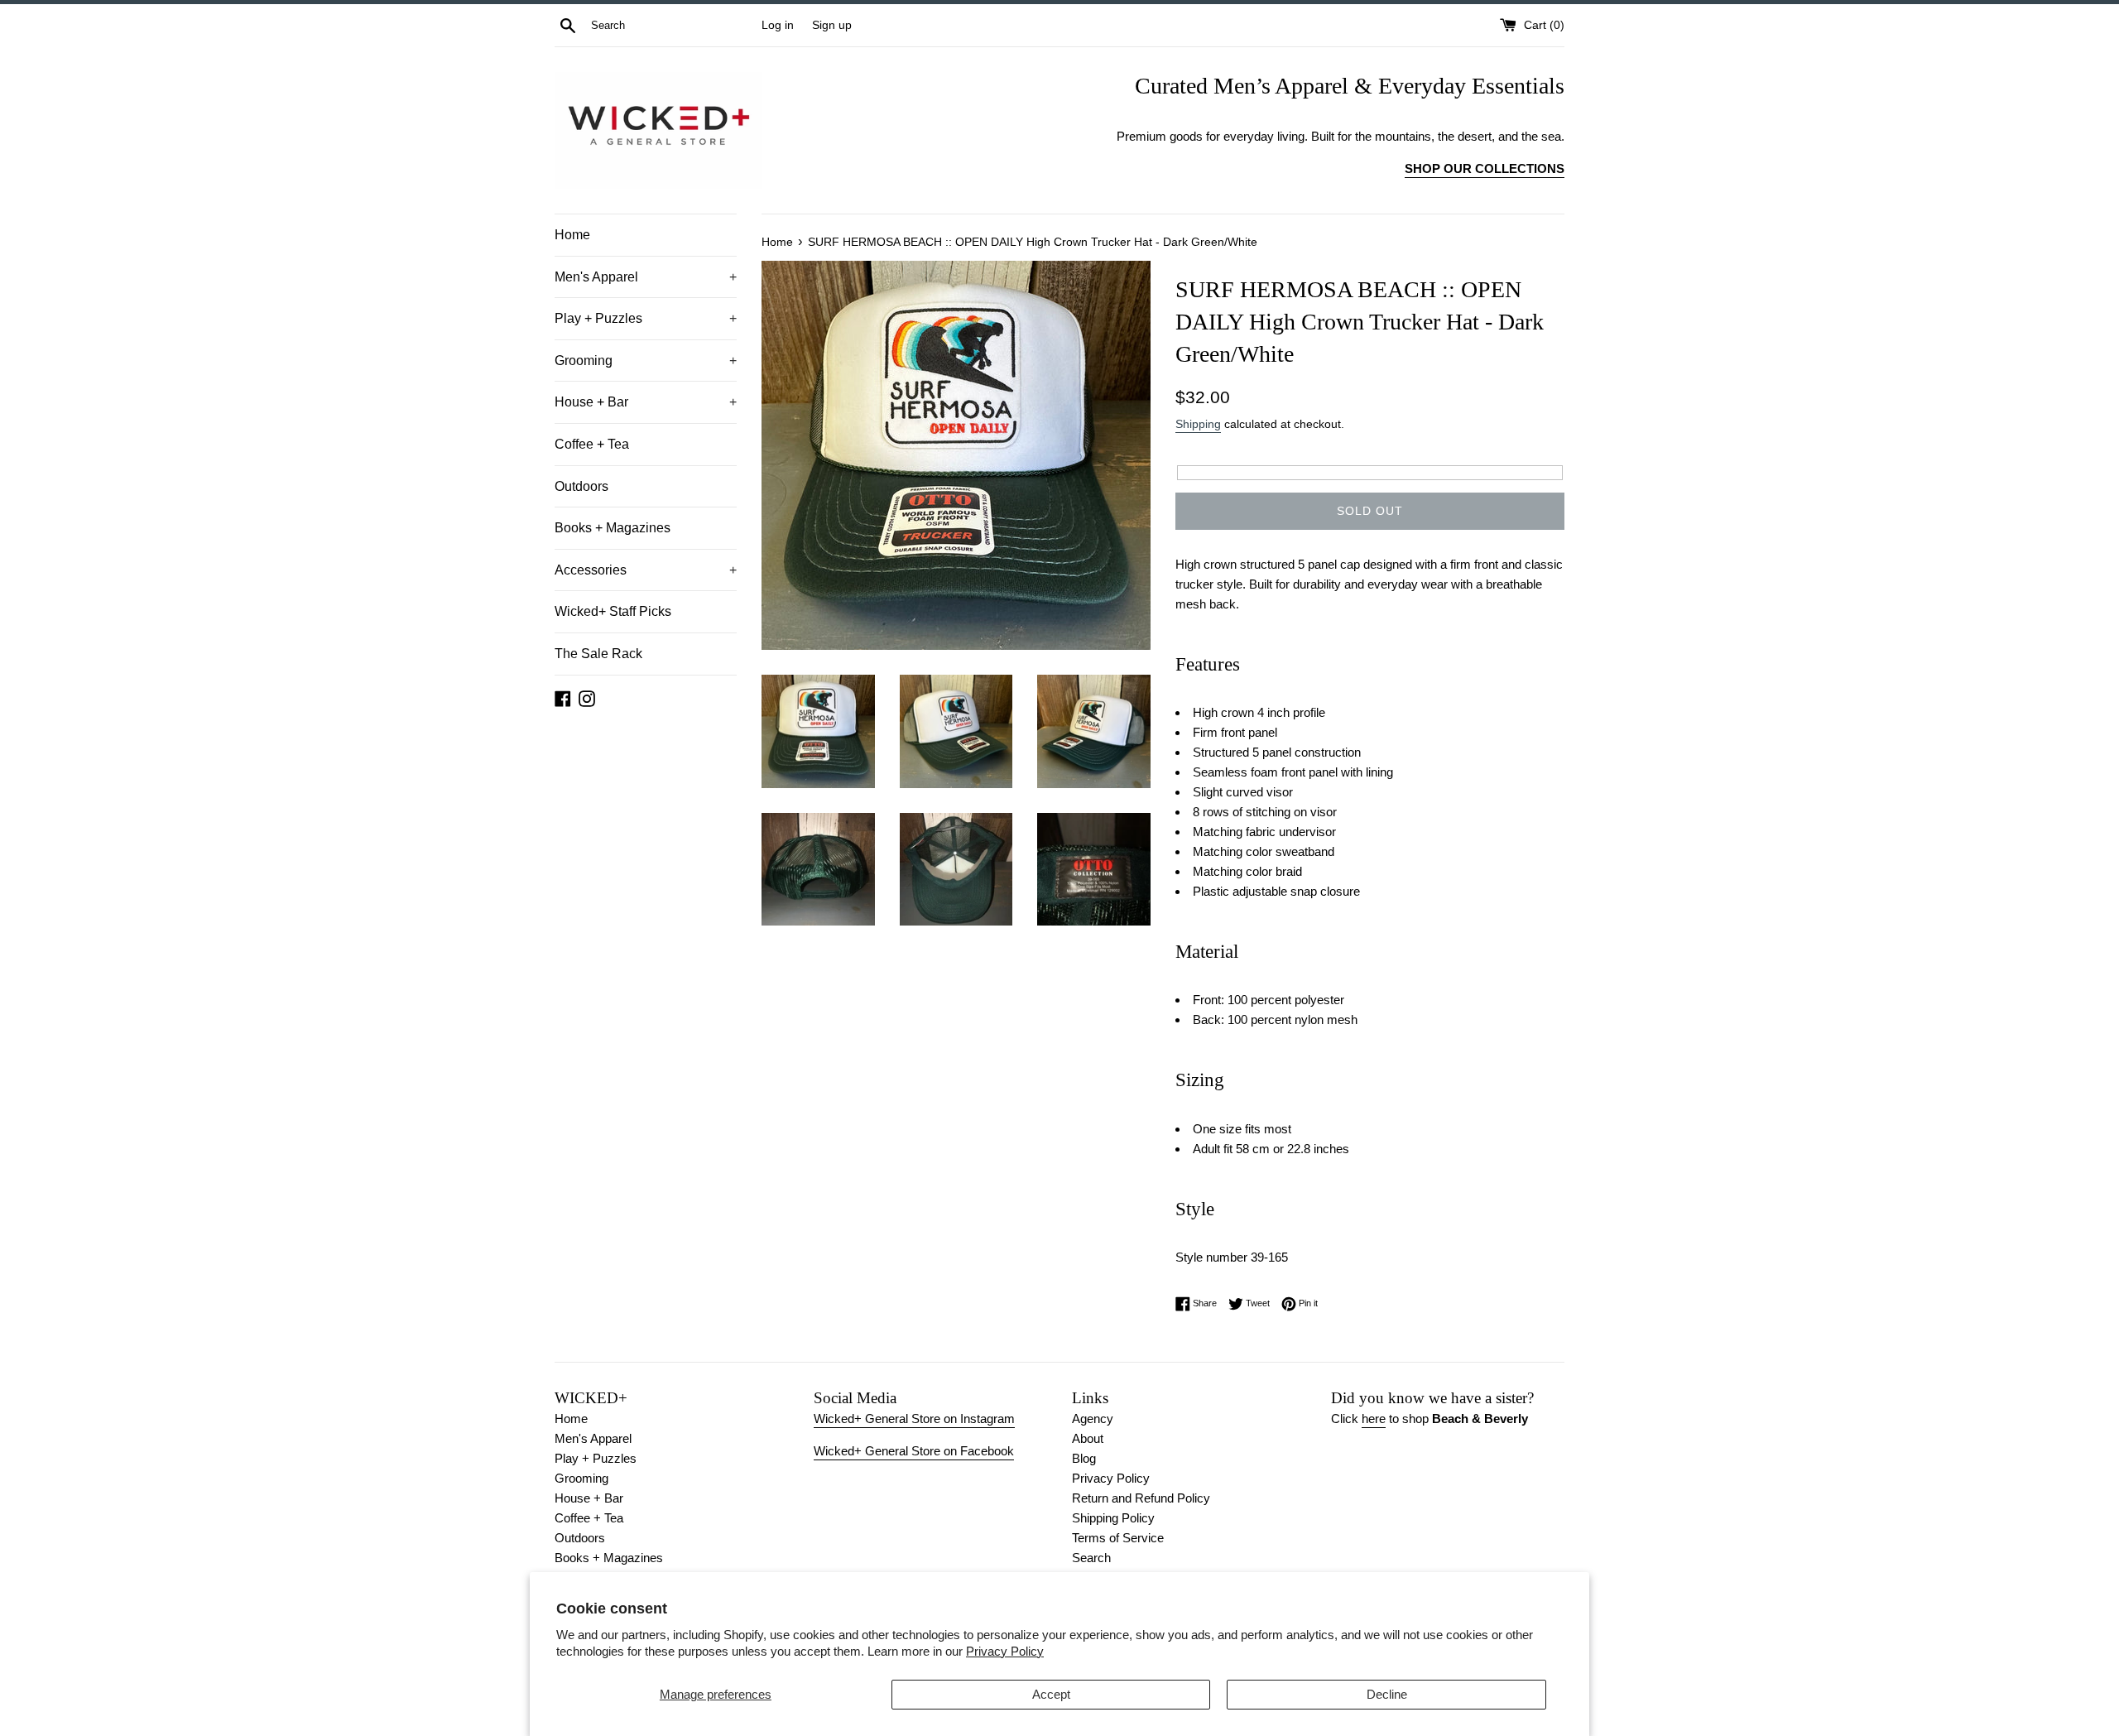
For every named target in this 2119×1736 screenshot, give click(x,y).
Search (1091, 1558)
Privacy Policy (1005, 1651)
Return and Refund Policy (1141, 1498)
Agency (1093, 1419)
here (1374, 1419)
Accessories (646, 570)
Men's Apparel (646, 277)
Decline (1387, 1694)
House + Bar (646, 402)
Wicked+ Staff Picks (613, 611)
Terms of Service (1118, 1538)
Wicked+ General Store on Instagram (914, 1419)
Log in (778, 25)
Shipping (1198, 424)
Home (572, 235)
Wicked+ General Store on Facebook (914, 1451)
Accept (1051, 1694)
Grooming (646, 361)
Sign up (832, 25)
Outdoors (581, 486)
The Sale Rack (598, 654)
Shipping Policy (1113, 1518)
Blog (1084, 1458)
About (1088, 1438)
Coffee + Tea (592, 444)
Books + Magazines (613, 528)
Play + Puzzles (646, 318)
